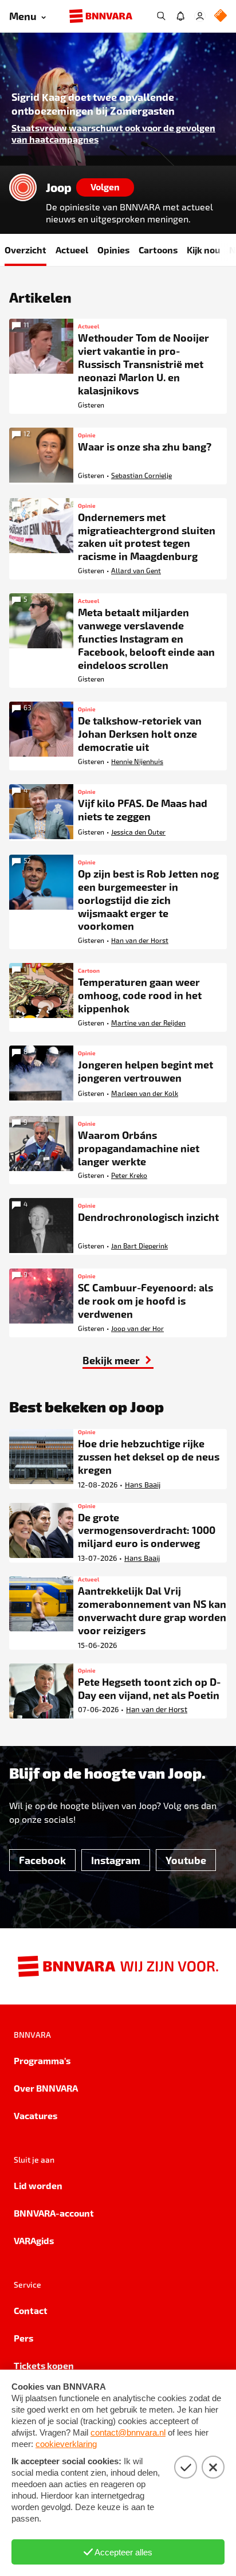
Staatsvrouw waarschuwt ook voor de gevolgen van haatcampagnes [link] (113, 133)
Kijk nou (203, 250)
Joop (59, 187)
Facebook (42, 1860)
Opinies (113, 250)
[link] (118, 1360)
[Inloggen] (200, 16)
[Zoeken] (161, 16)
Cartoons (158, 250)
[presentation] (118, 99)
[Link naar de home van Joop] (23, 187)
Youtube (186, 1860)
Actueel (72, 250)
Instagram (116, 1860)
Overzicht (25, 250)
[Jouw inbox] (180, 16)
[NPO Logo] (221, 16)
